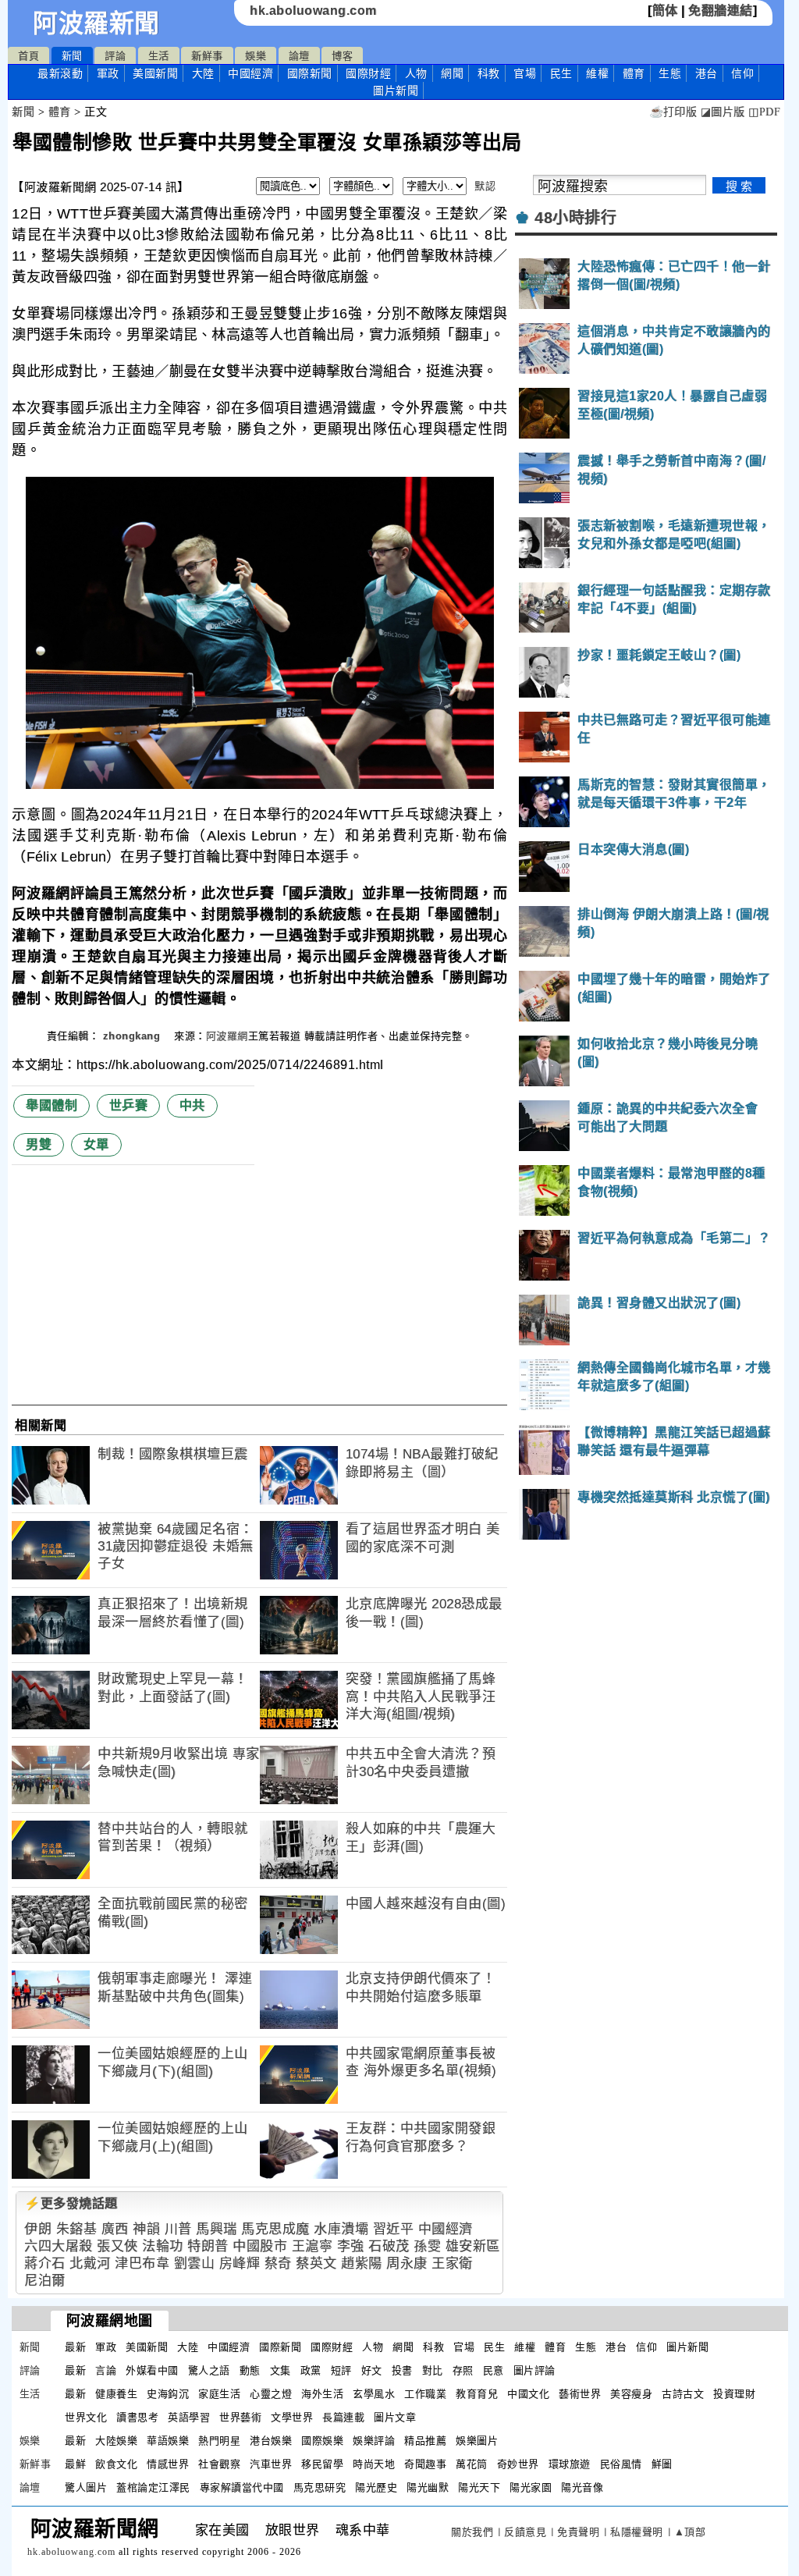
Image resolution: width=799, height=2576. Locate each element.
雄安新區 (473, 2246)
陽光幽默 (428, 2487)
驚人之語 (209, 2370)
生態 (670, 73)
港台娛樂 (271, 2441)
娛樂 (256, 56)
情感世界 (168, 2464)
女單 (96, 1144)
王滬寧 (312, 2246)
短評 (341, 2370)
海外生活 (322, 2394)
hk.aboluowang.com (313, 11)
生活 (159, 56)
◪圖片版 (723, 112)
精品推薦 (425, 2441)
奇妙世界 (518, 2464)
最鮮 (75, 2464)
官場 (525, 73)
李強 (351, 2246)
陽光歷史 (376, 2487)
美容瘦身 (631, 2394)
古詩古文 (683, 2394)
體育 (634, 73)
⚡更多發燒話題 (71, 2203)
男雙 (39, 1144)
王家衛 (452, 2263)
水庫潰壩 (341, 2229)
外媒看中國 (152, 2370)
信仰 (742, 73)
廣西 (115, 2229)
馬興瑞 (217, 2229)
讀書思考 (137, 2417)
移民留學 (322, 2464)
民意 (494, 2370)
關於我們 (472, 2532)
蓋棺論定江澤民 (153, 2487)
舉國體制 (51, 1105)
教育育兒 (477, 2394)
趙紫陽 (362, 2263)
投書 (402, 2370)
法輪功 (163, 2246)
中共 (192, 1105)
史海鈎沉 (168, 2394)
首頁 (28, 56)
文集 (281, 2370)
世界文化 (86, 2417)
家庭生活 (219, 2394)
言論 (106, 2370)
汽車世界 (271, 2464)
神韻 (146, 2229)
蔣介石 (45, 2263)
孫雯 (427, 2246)
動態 (250, 2370)
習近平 (394, 2229)
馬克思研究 (320, 2487)
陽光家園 (531, 2487)
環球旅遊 (570, 2464)
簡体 (665, 11)
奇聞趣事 (425, 2464)
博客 (342, 56)
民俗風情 (621, 2464)
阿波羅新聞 (96, 23)
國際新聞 (310, 73)
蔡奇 (278, 2263)
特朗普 (208, 2246)
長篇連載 (343, 2417)
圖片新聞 (687, 2347)
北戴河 (90, 2263)
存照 (463, 2370)
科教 (489, 73)
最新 (60, 73)
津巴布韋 (142, 2263)
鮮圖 (662, 2464)
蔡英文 (316, 2263)
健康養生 (116, 2394)
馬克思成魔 (275, 2229)
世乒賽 (129, 1105)
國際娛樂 (322, 2441)
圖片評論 (534, 2370)
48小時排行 (575, 218)
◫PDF (764, 112)
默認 (485, 186)
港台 (707, 73)
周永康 (407, 2263)
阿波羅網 (227, 1036)
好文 (372, 2370)
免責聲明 (578, 2532)
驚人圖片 (86, 2487)
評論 (115, 56)
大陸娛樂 (116, 2441)
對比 (433, 2370)
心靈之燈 (271, 2394)
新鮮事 (207, 56)
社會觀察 (219, 2464)
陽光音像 (582, 2487)
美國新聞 (155, 73)
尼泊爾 (45, 2281)
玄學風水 (374, 2394)
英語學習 (189, 2417)
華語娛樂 (168, 2441)
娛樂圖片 (477, 2441)
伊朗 (38, 2229)
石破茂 (389, 2246)
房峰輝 (240, 2263)
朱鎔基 (77, 2229)
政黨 (311, 2370)
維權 (597, 73)
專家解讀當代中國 (242, 2487)
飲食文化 (116, 2464)
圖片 (396, 91)
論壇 (299, 56)
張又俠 (117, 2246)
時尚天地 (374, 2464)
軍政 (108, 73)
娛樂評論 (374, 2441)
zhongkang (133, 1036)
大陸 (203, 73)
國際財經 (368, 73)
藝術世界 (580, 2394)
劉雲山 (195, 2263)
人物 (416, 73)
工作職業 (425, 2394)
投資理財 (734, 2394)
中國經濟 (250, 73)
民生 (561, 73)
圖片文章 (395, 2417)
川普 (178, 2229)
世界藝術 (240, 2417)
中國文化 (528, 2394)
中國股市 (260, 2246)
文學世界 (292, 2417)
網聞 (452, 73)
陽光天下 (479, 2487)
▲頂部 (690, 2532)
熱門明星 (219, 2441)
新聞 (72, 56)
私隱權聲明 (637, 2532)
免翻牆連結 (721, 11)
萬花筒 (472, 2464)
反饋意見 (525, 2532)
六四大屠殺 (59, 2246)
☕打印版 (673, 112)
